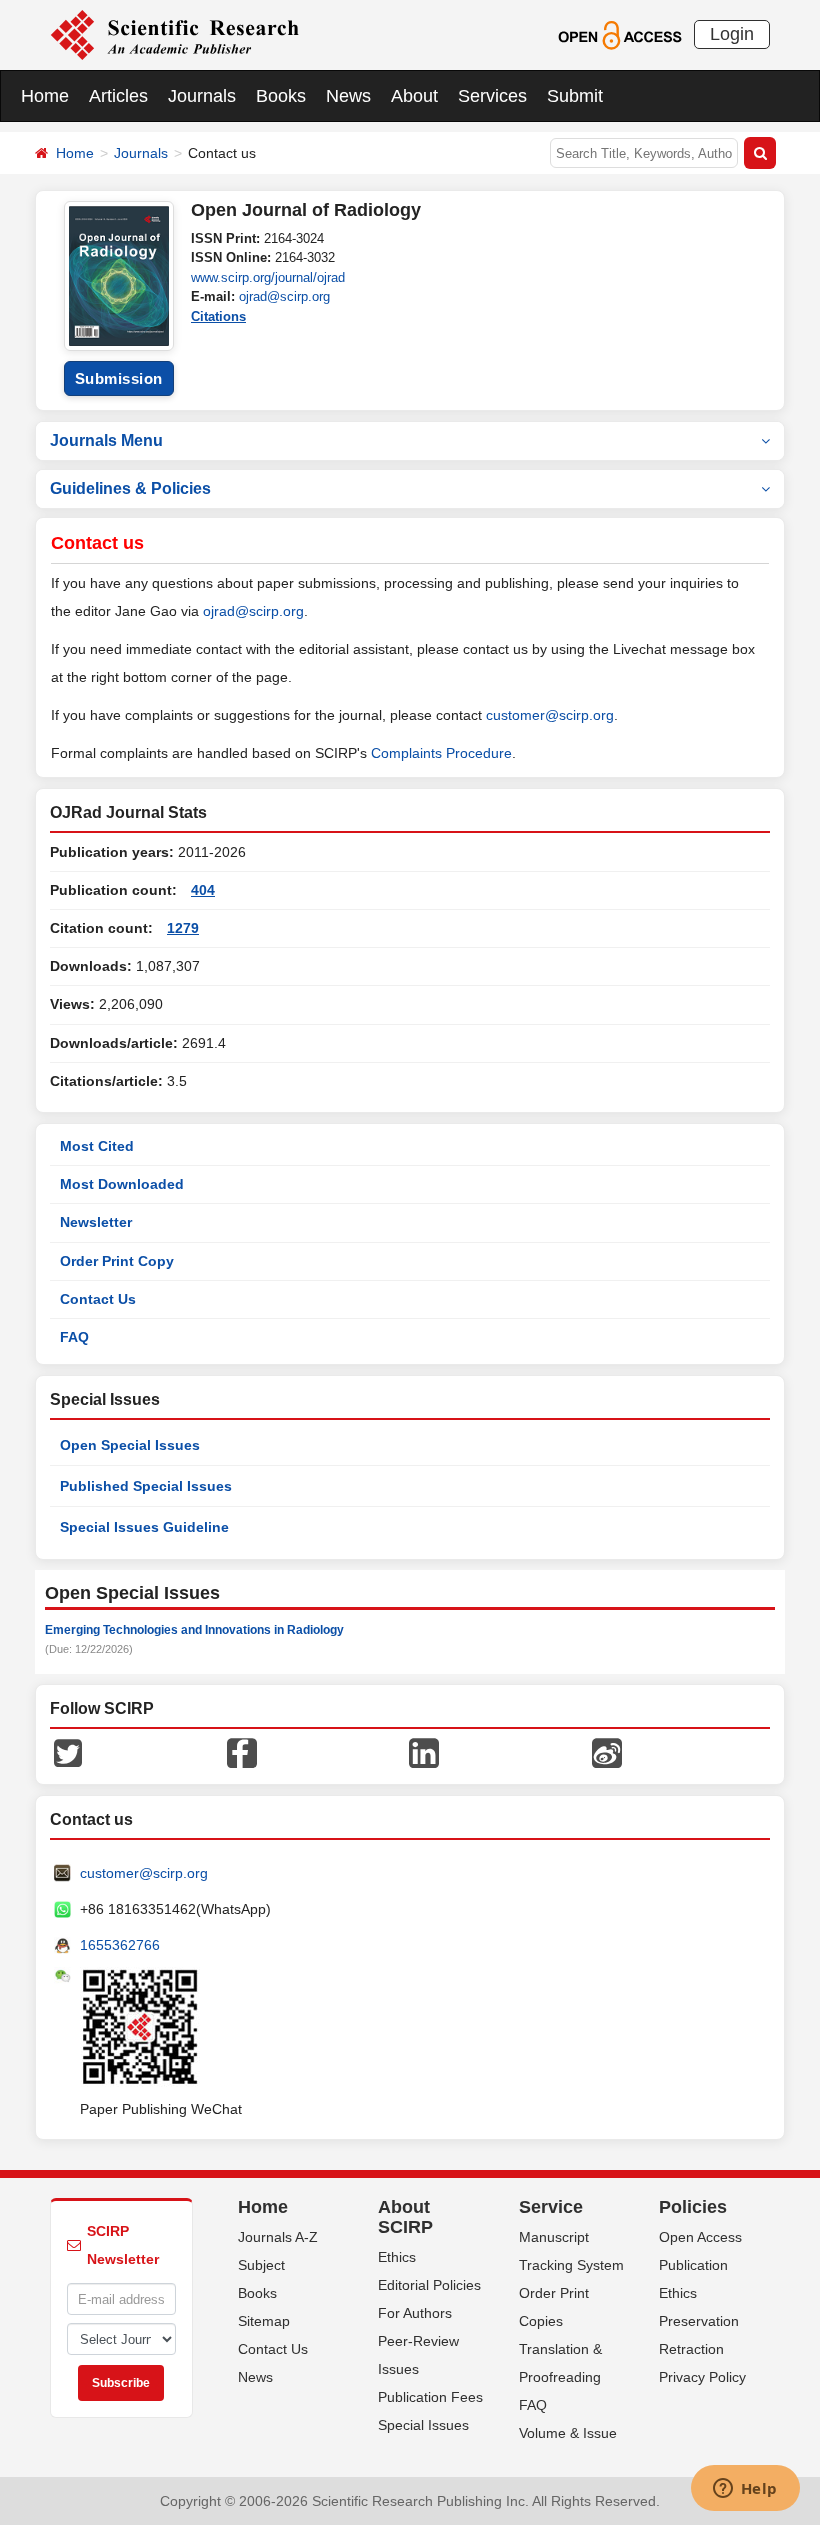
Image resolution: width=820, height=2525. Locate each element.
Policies (693, 2207)
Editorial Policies (429, 2285)
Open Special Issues (130, 1445)
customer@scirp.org (550, 715)
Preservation (699, 2321)
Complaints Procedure (441, 753)
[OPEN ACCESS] (619, 34)
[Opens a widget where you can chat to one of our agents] (745, 2490)
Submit (575, 96)
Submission (119, 378)
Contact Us (98, 1299)
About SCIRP (405, 2217)
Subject (261, 2265)
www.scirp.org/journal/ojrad (268, 277)
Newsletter (96, 1222)
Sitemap (264, 2321)
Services (492, 96)
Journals (202, 96)
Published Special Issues (146, 1486)
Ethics (397, 2257)
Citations (218, 316)
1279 (183, 928)
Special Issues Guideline (144, 1527)
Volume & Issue (568, 2433)
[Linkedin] (424, 1752)
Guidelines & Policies (130, 488)
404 (203, 890)
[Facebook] (242, 1752)
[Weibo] (607, 1752)
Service (551, 2207)
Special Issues (423, 2425)
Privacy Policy (702, 2377)
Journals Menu (106, 440)
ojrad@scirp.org (284, 296)
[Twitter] (68, 1752)
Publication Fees (430, 2397)
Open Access (700, 2237)
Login (732, 34)
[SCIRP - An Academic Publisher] (174, 34)
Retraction (691, 2349)
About (414, 96)
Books (281, 96)
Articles (118, 96)
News (348, 96)
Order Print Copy (117, 1261)
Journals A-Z (278, 2237)
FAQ (74, 1337)
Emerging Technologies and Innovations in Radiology (194, 1630)
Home (45, 96)
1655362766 (120, 1945)
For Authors (415, 2313)
